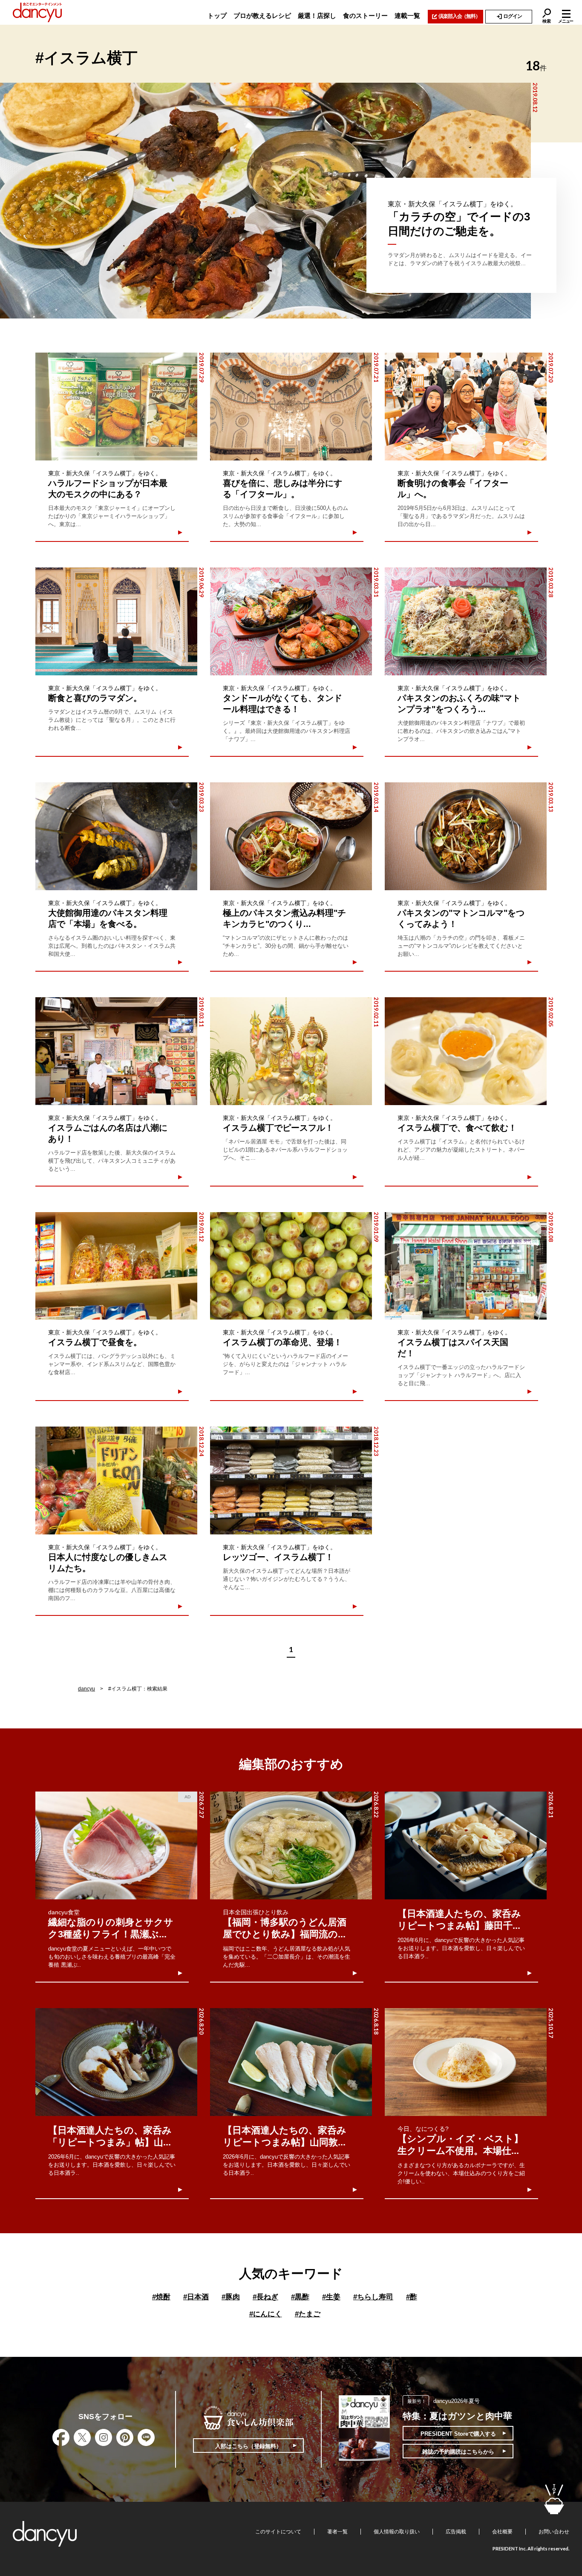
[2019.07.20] (466, 407)
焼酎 (161, 2297)
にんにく (266, 2314)
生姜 (331, 2297)
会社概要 (502, 2532)
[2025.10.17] (466, 2062)
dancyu (86, 1689)
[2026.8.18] (291, 2062)
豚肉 (231, 2297)
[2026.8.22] (291, 1845)
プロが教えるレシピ (262, 16)
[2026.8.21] (466, 1845)
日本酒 (196, 2297)
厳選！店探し (317, 16)
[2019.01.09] (291, 1266)
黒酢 (300, 2297)
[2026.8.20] (116, 2062)
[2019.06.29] (116, 621)
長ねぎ (265, 2297)
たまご (308, 2314)
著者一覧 (337, 2532)
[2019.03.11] (116, 1051)
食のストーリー (365, 16)
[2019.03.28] (466, 621)
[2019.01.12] (116, 1266)
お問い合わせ (554, 2532)
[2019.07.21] (291, 407)
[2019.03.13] (466, 836)
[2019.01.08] (466, 1266)
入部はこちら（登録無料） (248, 2446)
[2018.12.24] (116, 1480)
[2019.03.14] (291, 836)
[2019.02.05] (466, 1051)
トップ (217, 16)
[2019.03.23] (116, 836)
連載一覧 (407, 16)
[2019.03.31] (291, 621)
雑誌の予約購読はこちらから (458, 2452)
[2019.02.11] (291, 1051)
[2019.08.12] (265, 201)
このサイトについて (278, 2532)
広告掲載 (456, 2532)
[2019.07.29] (116, 407)
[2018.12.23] (291, 1480)
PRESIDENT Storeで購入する (458, 2434)
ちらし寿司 (373, 2297)
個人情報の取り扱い (397, 2532)
